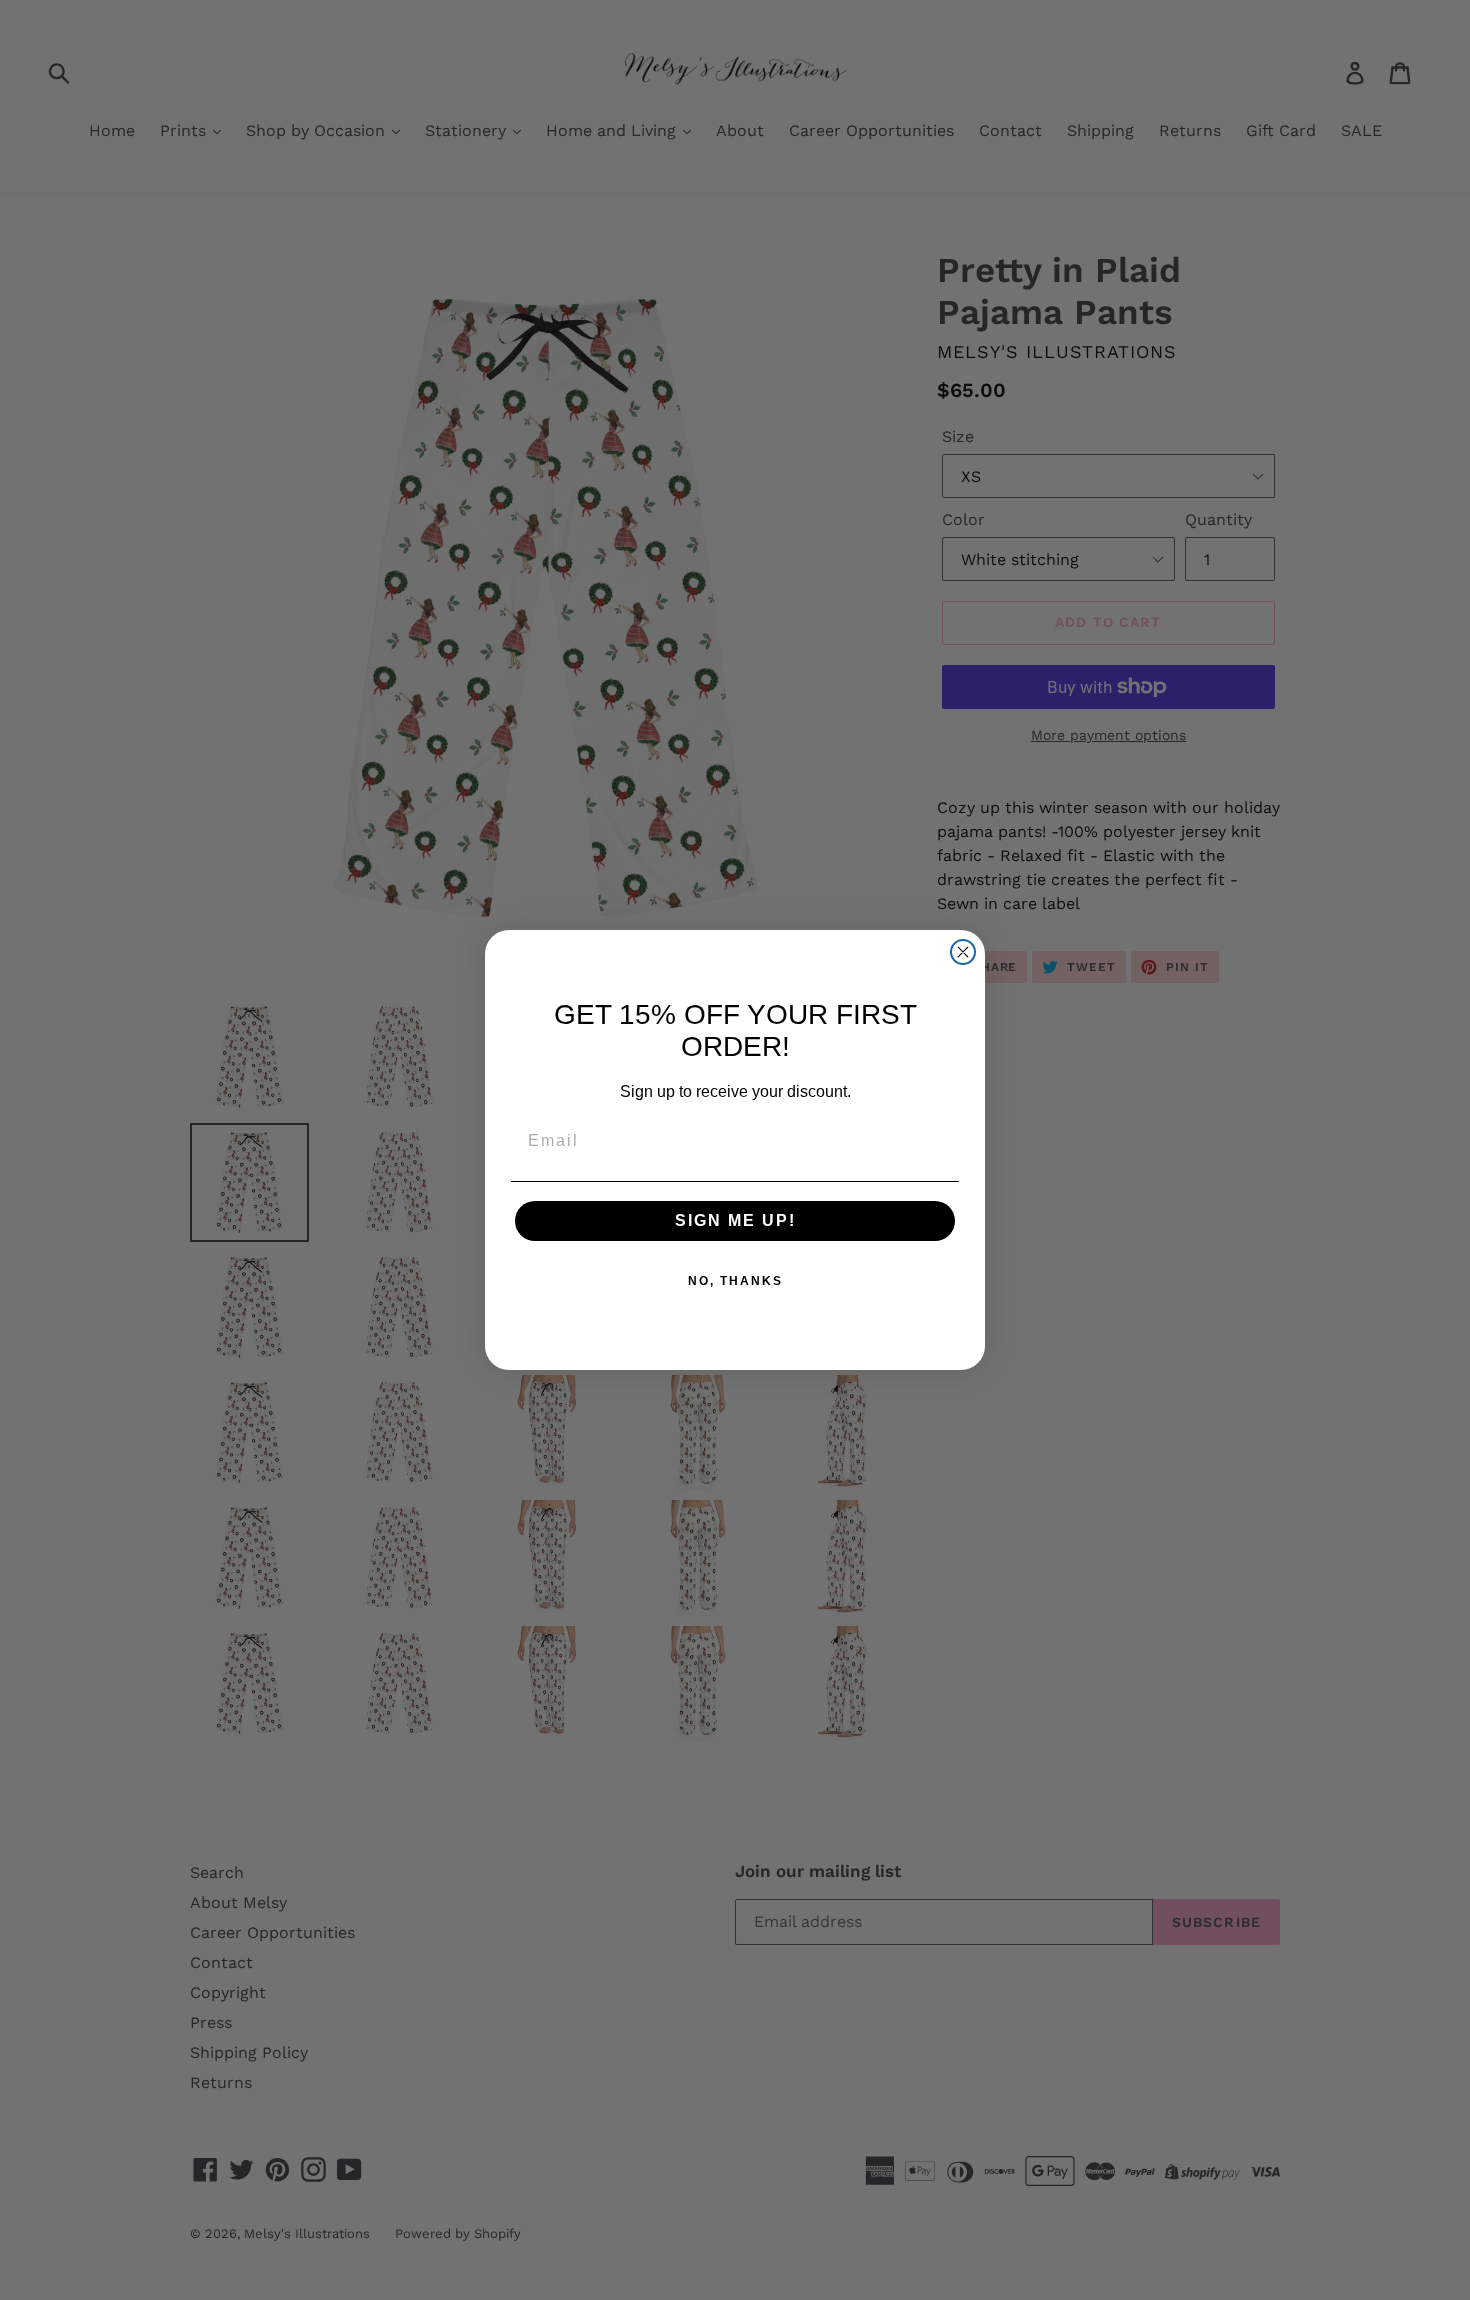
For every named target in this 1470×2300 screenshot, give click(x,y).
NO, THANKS (735, 1281)
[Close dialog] (963, 952)
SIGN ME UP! (735, 1220)
